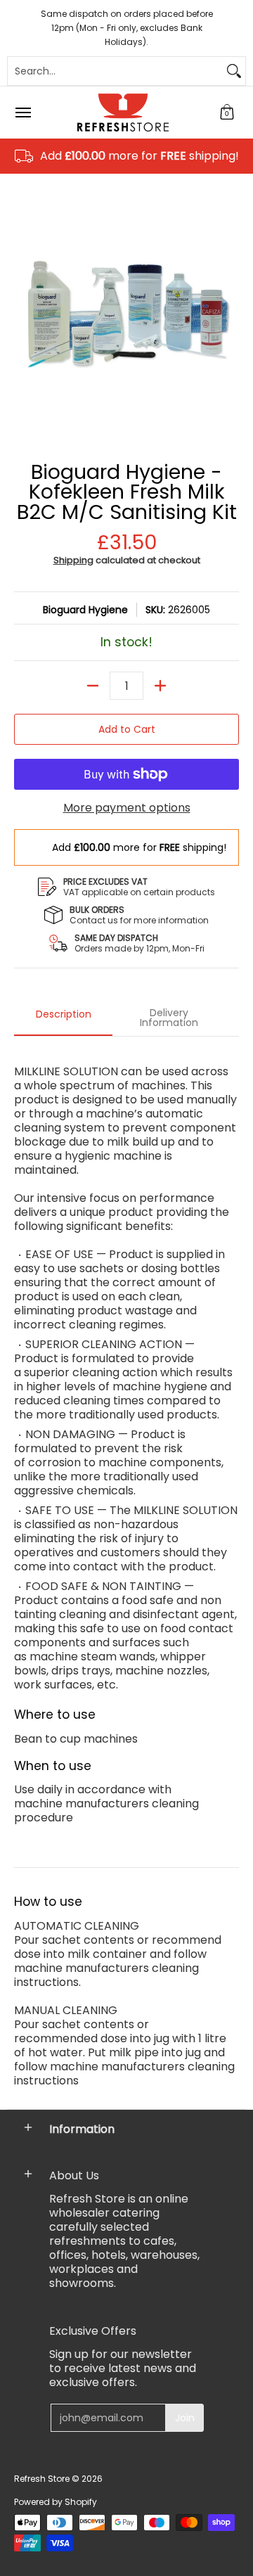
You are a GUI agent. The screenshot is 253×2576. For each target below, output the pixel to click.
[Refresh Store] (123, 113)
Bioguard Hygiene (85, 610)
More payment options (127, 808)
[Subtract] (93, 686)
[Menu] (22, 113)
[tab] (63, 1018)
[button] (227, 113)
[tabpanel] (126, 1569)
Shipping (73, 560)
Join (185, 2418)
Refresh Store (42, 2479)
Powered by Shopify (56, 2502)
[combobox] (115, 71)
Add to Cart (127, 729)
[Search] (234, 71)
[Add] (160, 686)
